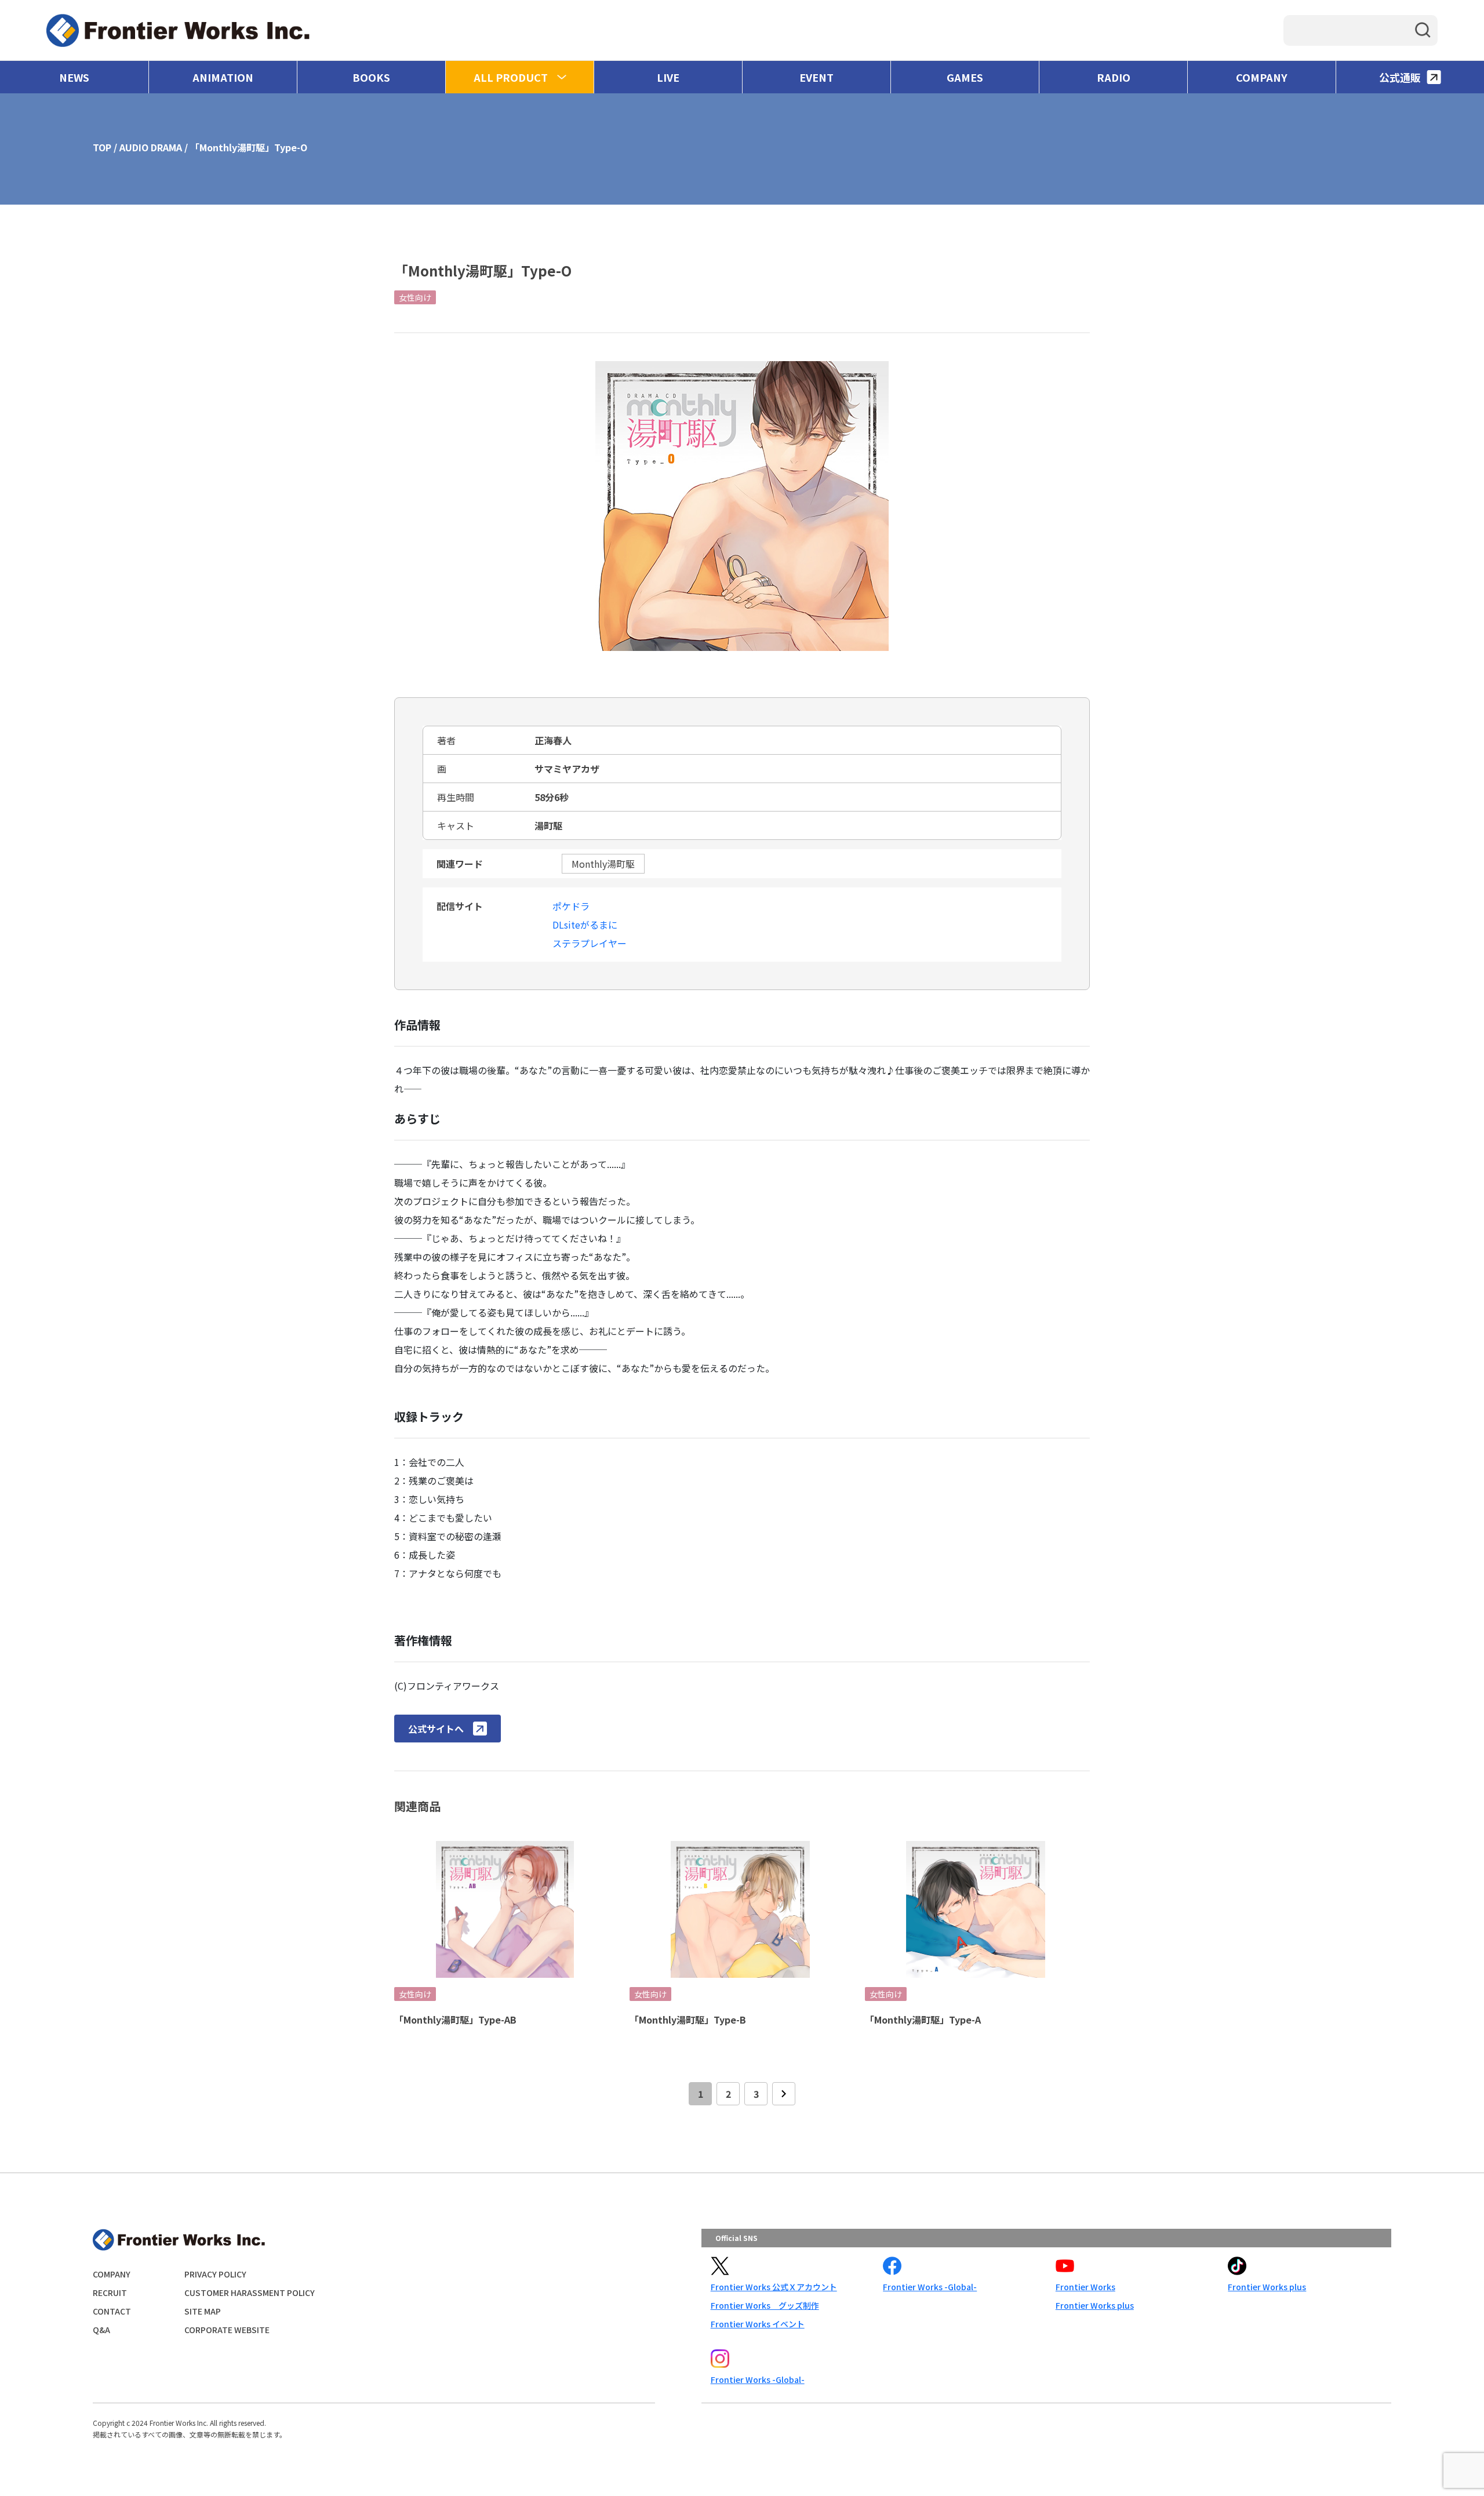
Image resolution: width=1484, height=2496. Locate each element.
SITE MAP (203, 2311)
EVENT (816, 77)
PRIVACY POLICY (215, 2274)
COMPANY (1262, 77)
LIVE (668, 77)
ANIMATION (223, 77)
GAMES (965, 77)
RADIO (1114, 77)
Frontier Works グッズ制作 (765, 2305)
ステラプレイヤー (590, 943)
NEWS (74, 77)
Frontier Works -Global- (930, 2287)
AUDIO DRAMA (151, 147)
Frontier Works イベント (758, 2324)
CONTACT (112, 2311)
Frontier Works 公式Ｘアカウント (774, 2287)
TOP (102, 147)
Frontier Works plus (1095, 2305)
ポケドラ (571, 906)
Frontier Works (1085, 2287)
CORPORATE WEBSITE (227, 2330)
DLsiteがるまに (585, 925)
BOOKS (371, 77)
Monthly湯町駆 (603, 864)
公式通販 (1400, 77)
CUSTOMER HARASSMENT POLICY (250, 2293)
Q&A (101, 2330)
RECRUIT (110, 2293)
